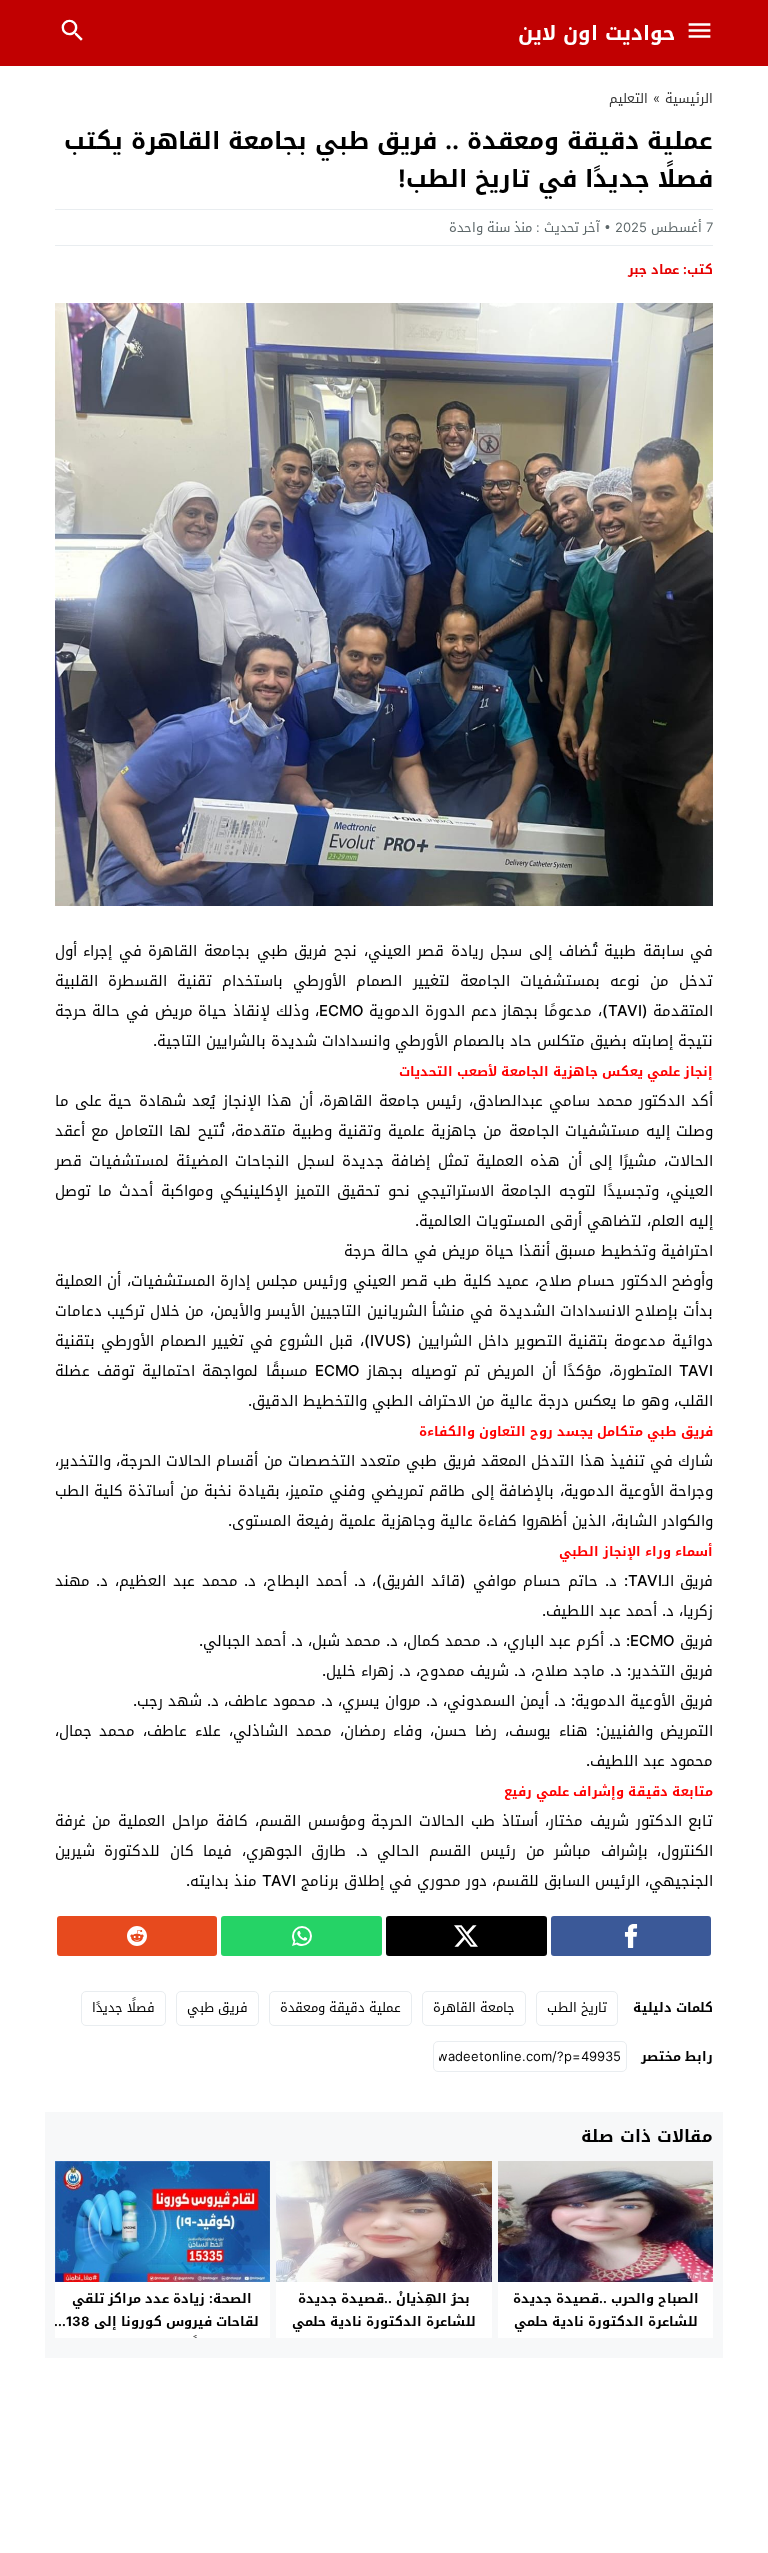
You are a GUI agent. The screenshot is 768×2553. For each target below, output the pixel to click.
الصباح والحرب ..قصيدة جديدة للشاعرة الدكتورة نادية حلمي (606, 2310)
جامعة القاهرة (474, 2007)
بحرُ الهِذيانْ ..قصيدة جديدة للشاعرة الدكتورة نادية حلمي (384, 2310)
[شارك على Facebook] (631, 1936)
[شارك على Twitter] (466, 1936)
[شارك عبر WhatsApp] (301, 1936)
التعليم (628, 98)
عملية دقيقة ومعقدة (340, 2007)
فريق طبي (217, 2007)
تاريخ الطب (577, 2007)
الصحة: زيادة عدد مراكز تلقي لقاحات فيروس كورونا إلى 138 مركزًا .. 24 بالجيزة (162, 2321)
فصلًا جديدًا (123, 2007)
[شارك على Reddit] (137, 1936)
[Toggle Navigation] (705, 33)
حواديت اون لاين (596, 33)
